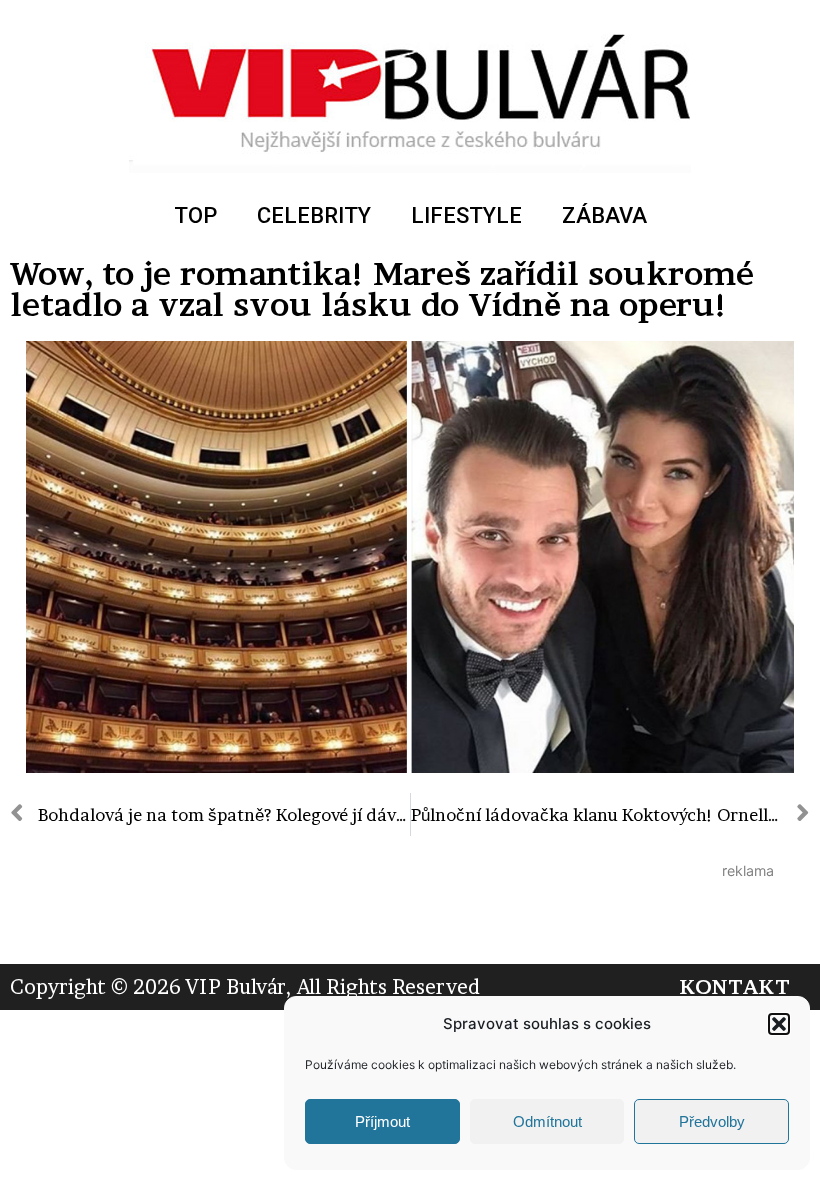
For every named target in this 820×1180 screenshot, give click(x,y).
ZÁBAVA (604, 215)
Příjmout (382, 1121)
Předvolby (712, 1121)
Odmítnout (547, 1121)
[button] (779, 1024)
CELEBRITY (314, 215)
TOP (195, 215)
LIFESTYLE (466, 215)
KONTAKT (734, 987)
